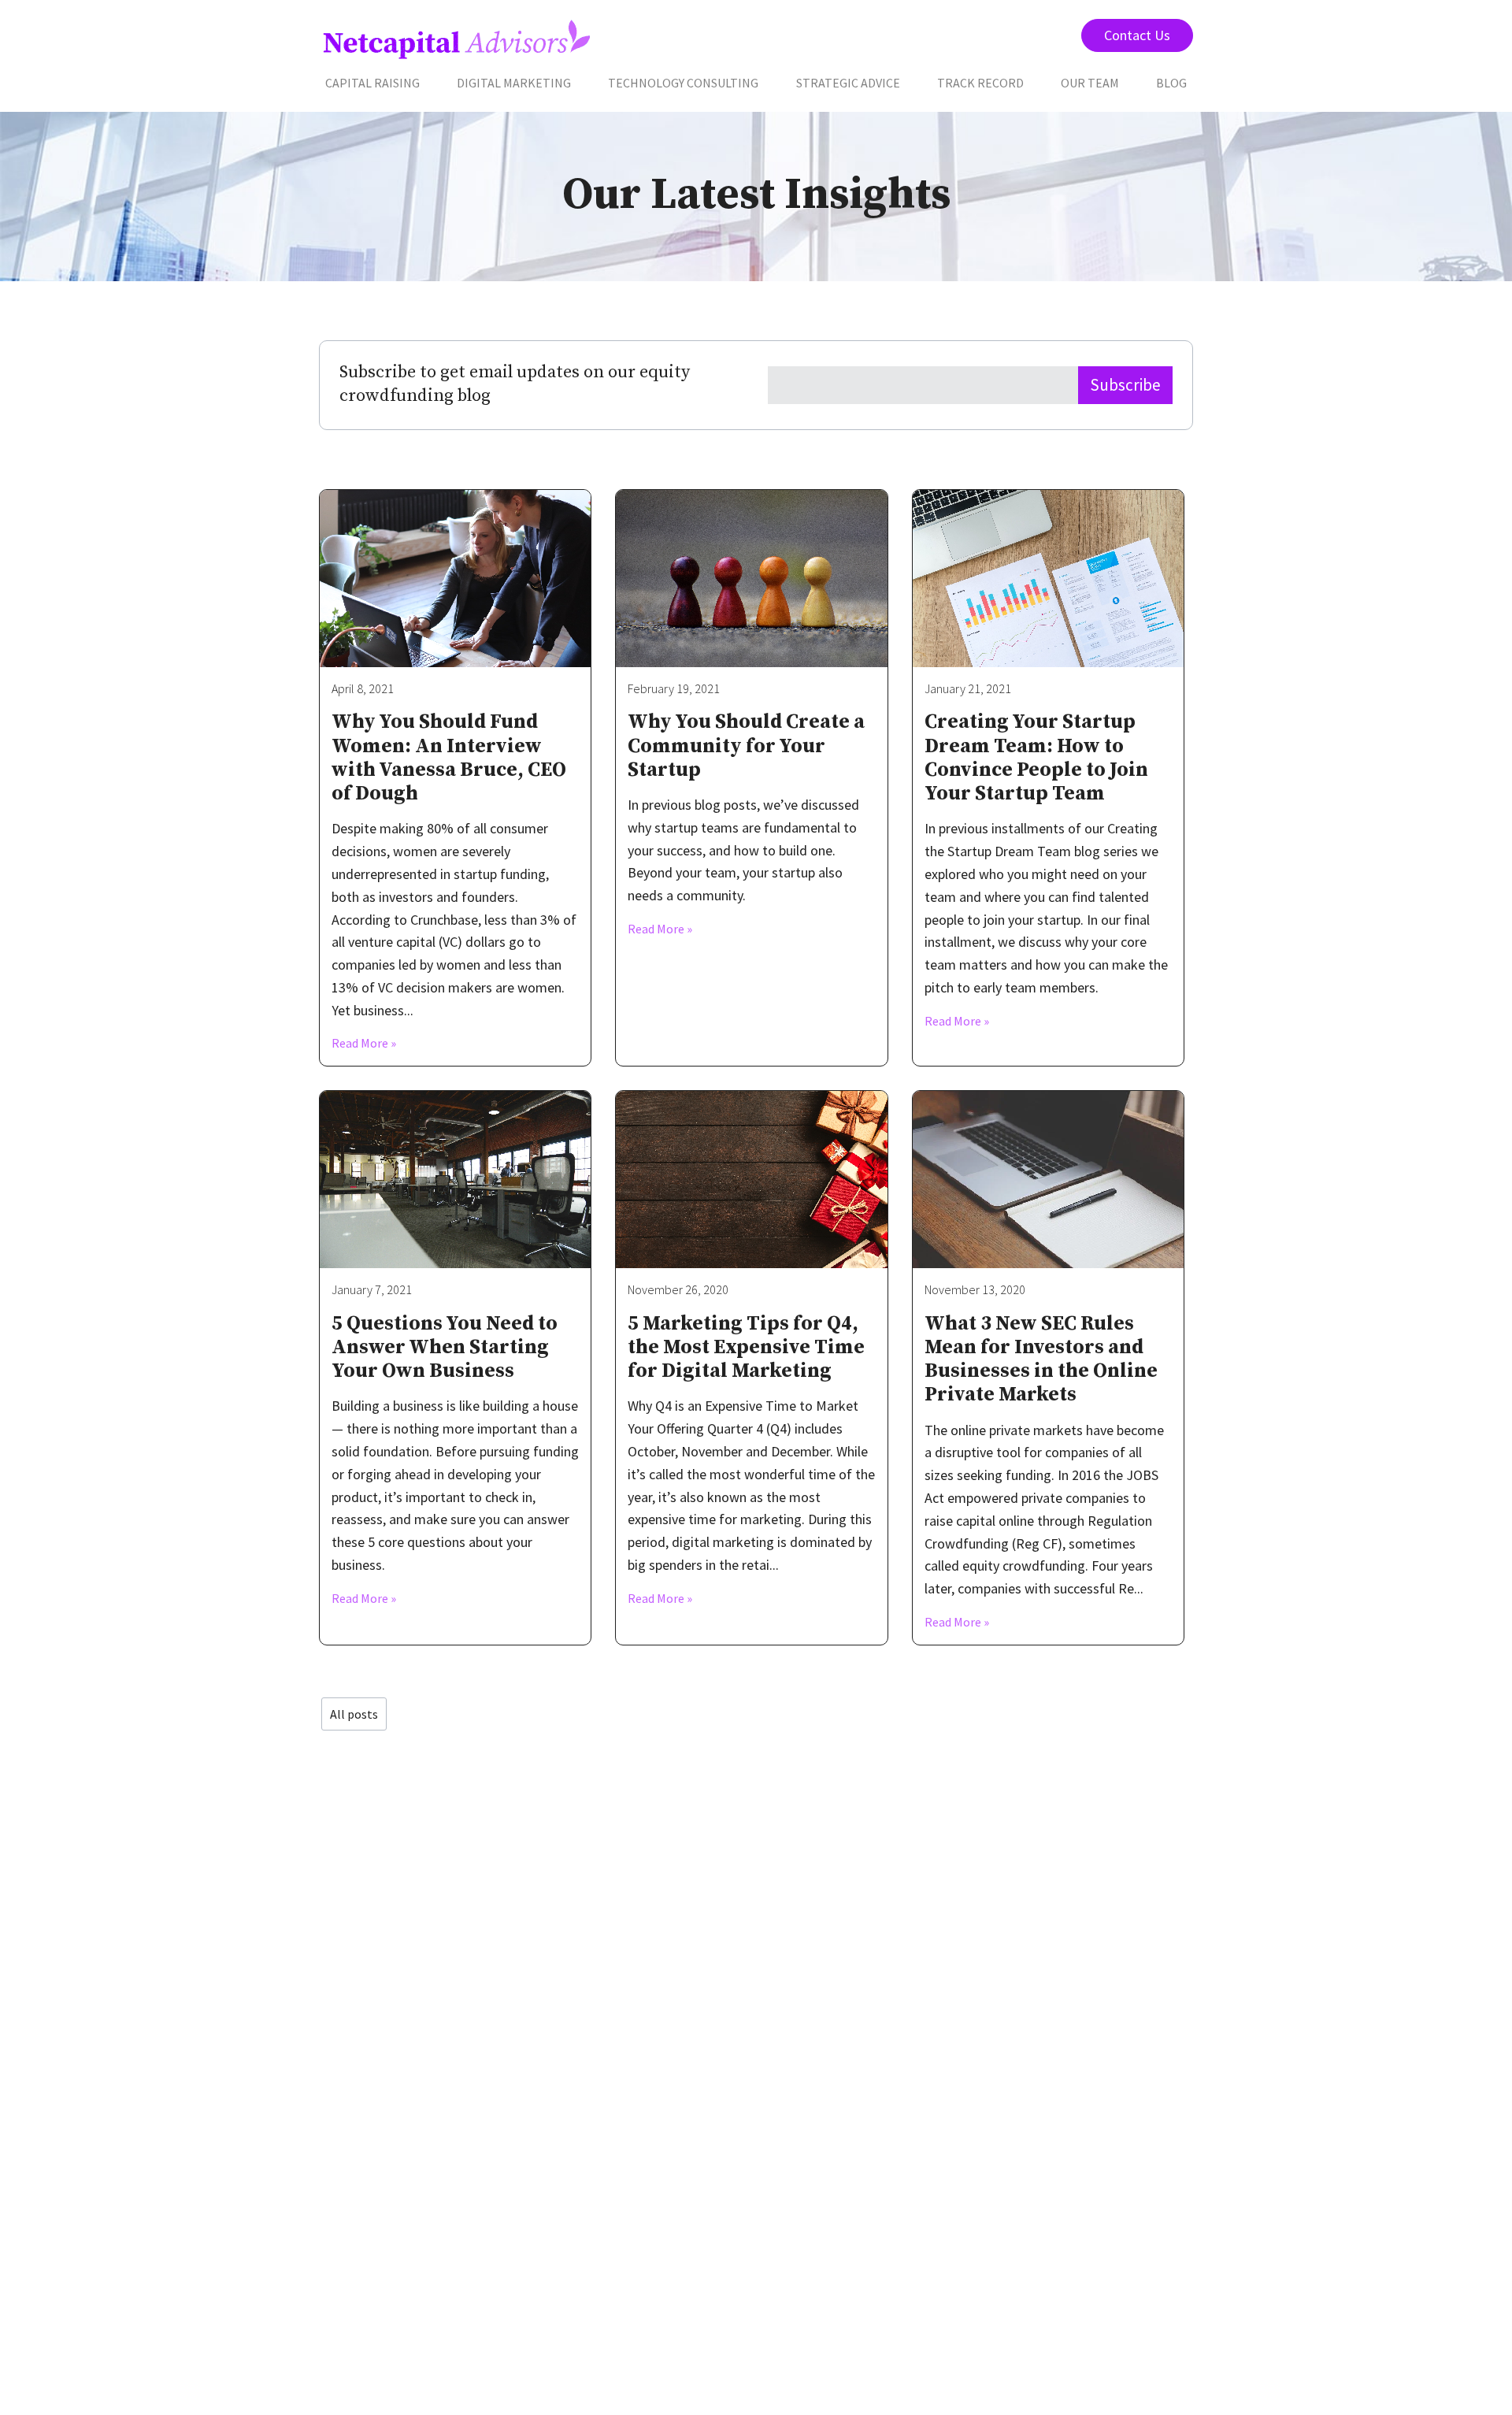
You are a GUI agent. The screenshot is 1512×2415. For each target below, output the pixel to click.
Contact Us (1137, 35)
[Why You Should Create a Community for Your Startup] (751, 579)
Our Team (1090, 83)
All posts (354, 1714)
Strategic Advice (848, 83)
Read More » (364, 1043)
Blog (1171, 83)
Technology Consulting (683, 83)
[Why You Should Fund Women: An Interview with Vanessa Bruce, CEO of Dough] (455, 579)
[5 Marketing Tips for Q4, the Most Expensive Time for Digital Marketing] (751, 1180)
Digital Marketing (514, 83)
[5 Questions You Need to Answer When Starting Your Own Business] (455, 1180)
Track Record (980, 83)
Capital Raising (372, 83)
